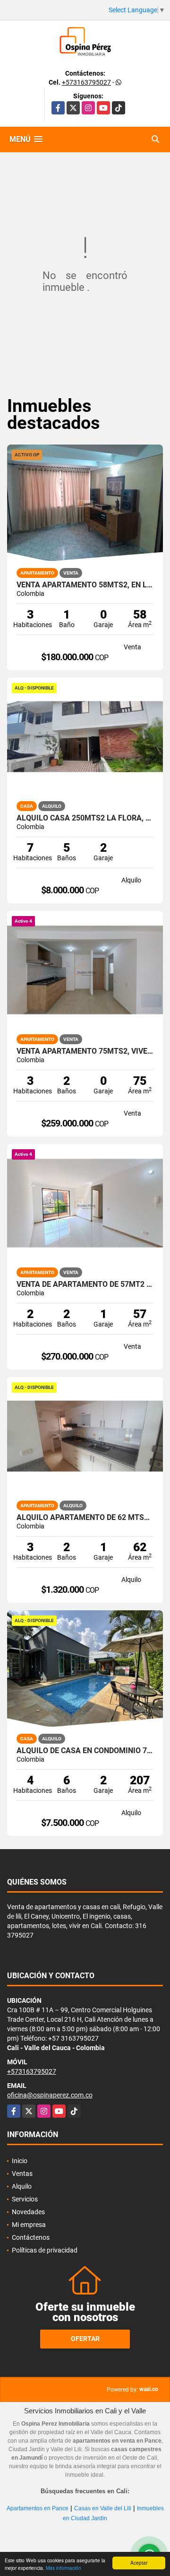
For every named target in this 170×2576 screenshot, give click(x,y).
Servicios (25, 2199)
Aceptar (139, 2563)
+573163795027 (86, 82)
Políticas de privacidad (45, 2250)
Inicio (20, 2161)
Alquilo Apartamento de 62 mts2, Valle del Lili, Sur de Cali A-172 (85, 1518)
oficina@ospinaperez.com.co (50, 2095)
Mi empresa (29, 2225)
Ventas (22, 2174)
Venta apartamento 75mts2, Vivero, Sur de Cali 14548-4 (85, 1051)
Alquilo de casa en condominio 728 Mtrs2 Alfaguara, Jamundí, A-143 (85, 1751)
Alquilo (22, 2186)
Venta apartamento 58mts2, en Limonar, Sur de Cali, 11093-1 (85, 585)
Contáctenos (31, 2237)
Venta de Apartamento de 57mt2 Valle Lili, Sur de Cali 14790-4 (85, 1284)
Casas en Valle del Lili (103, 2508)
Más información (64, 2568)
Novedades (28, 2212)
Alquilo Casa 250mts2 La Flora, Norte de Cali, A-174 (85, 818)
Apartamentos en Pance (38, 2508)
